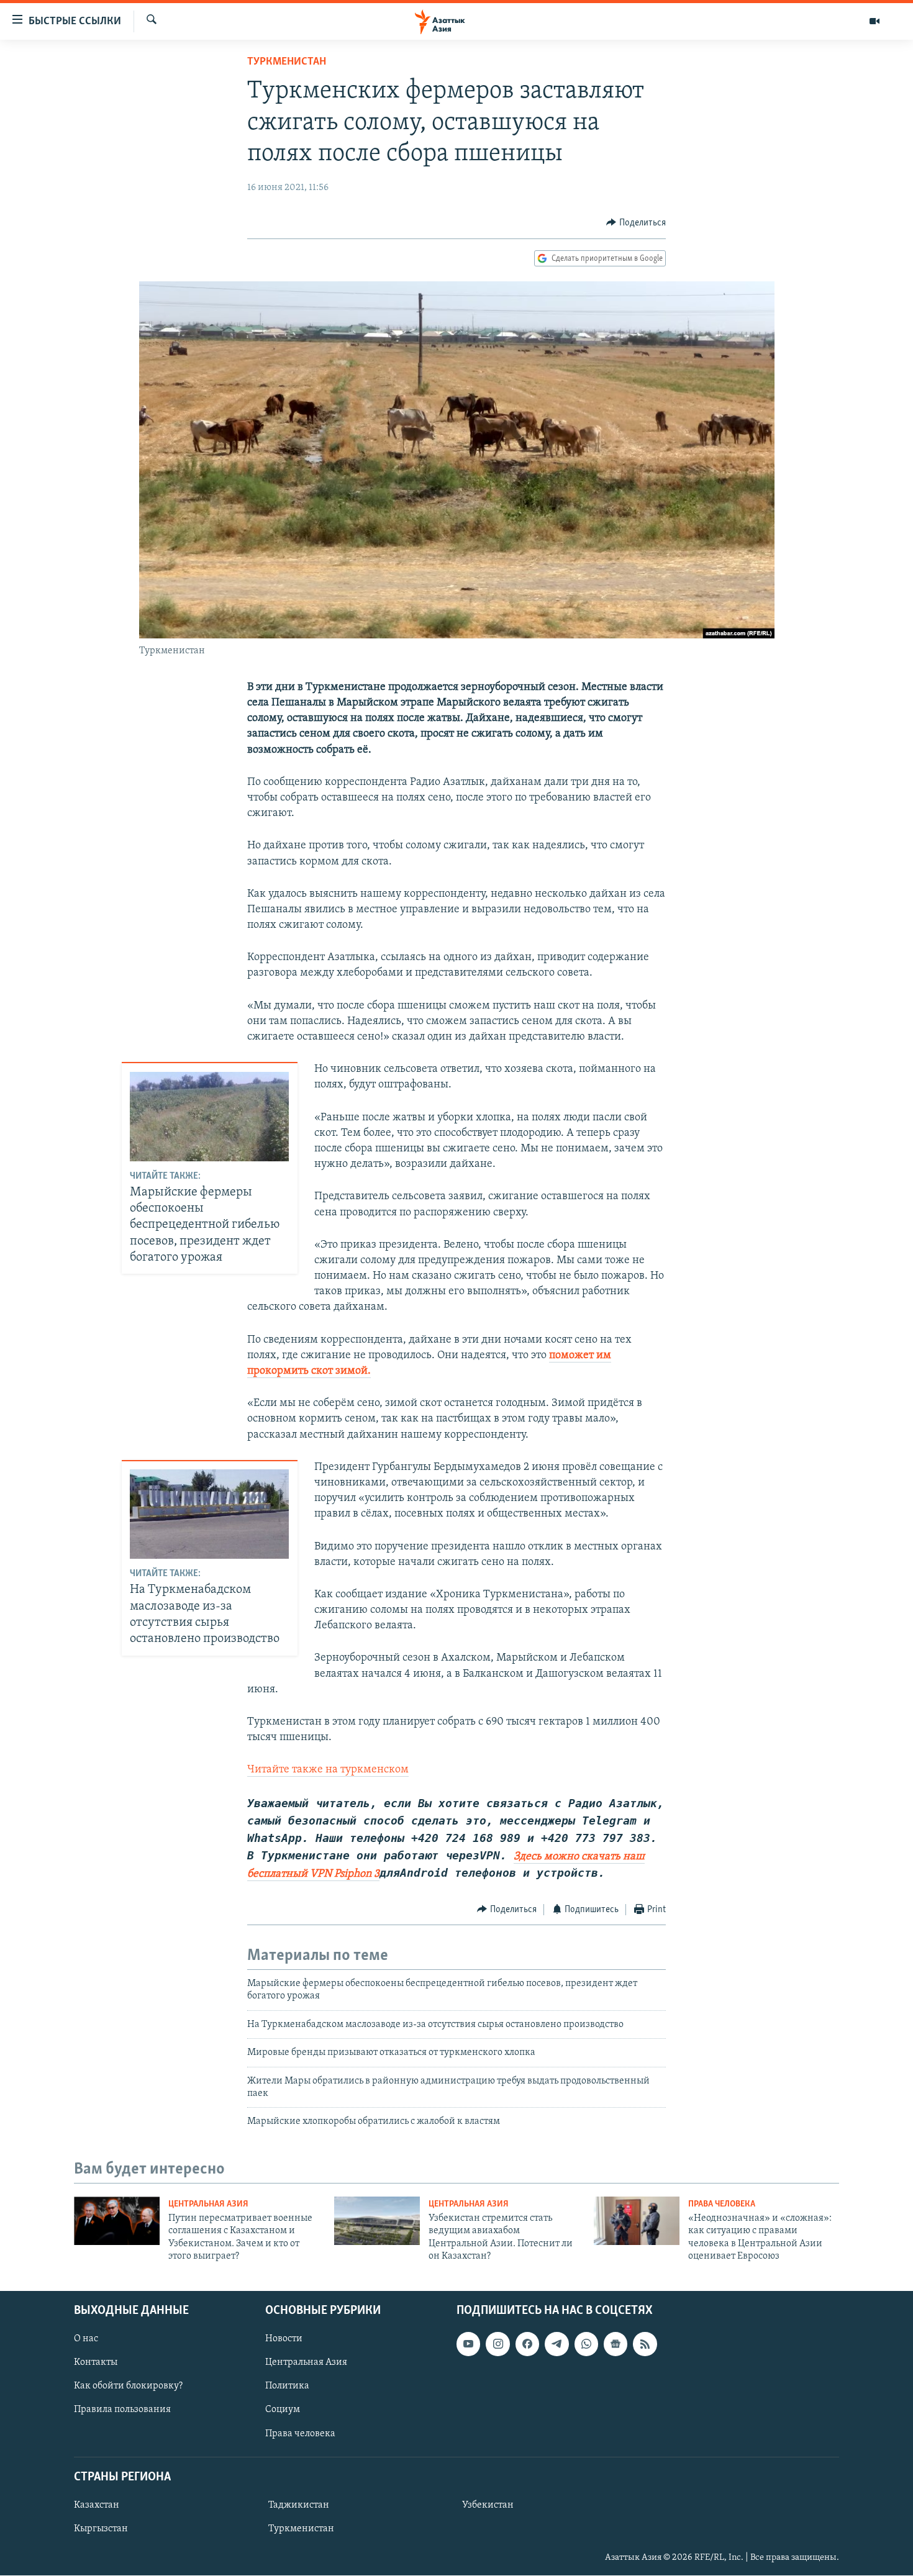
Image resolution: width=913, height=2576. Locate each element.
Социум (283, 2410)
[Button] (636, 223)
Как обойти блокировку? (128, 2387)
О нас (86, 2339)
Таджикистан (299, 2505)
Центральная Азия (208, 2204)
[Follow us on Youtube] (468, 2344)
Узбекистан (488, 2505)
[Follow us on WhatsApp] (586, 2344)
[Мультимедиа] (874, 21)
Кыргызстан (101, 2529)
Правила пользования (122, 2410)
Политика (287, 2387)
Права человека (722, 2204)
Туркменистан (287, 62)
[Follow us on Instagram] (497, 2344)
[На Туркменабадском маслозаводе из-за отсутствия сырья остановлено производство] (209, 1514)
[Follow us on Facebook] (527, 2344)
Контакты (96, 2363)
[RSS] (645, 2344)
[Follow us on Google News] (615, 2344)
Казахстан (97, 2505)
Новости (284, 2339)
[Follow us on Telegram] (556, 2344)
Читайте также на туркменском (328, 1770)
